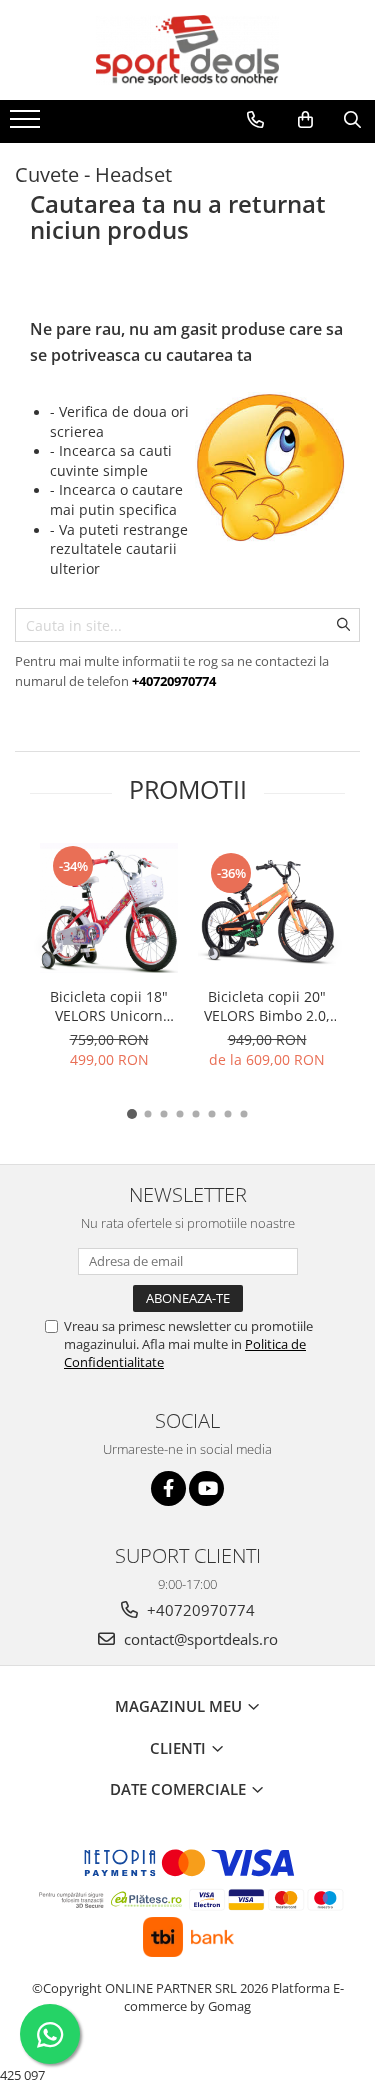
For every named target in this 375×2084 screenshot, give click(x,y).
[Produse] (27, 125)
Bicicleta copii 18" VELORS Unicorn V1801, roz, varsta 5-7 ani (109, 1006)
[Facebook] (168, 1488)
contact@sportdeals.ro (199, 1639)
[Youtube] (206, 1488)
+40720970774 (199, 1610)
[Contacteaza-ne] (255, 120)
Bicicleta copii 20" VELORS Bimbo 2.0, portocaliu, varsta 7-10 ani (267, 1006)
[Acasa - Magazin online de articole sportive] (188, 50)
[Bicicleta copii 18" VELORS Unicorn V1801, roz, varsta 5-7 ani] (109, 908)
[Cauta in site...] (352, 120)
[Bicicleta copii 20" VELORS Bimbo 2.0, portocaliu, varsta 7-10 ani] (267, 908)
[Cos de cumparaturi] (305, 120)
